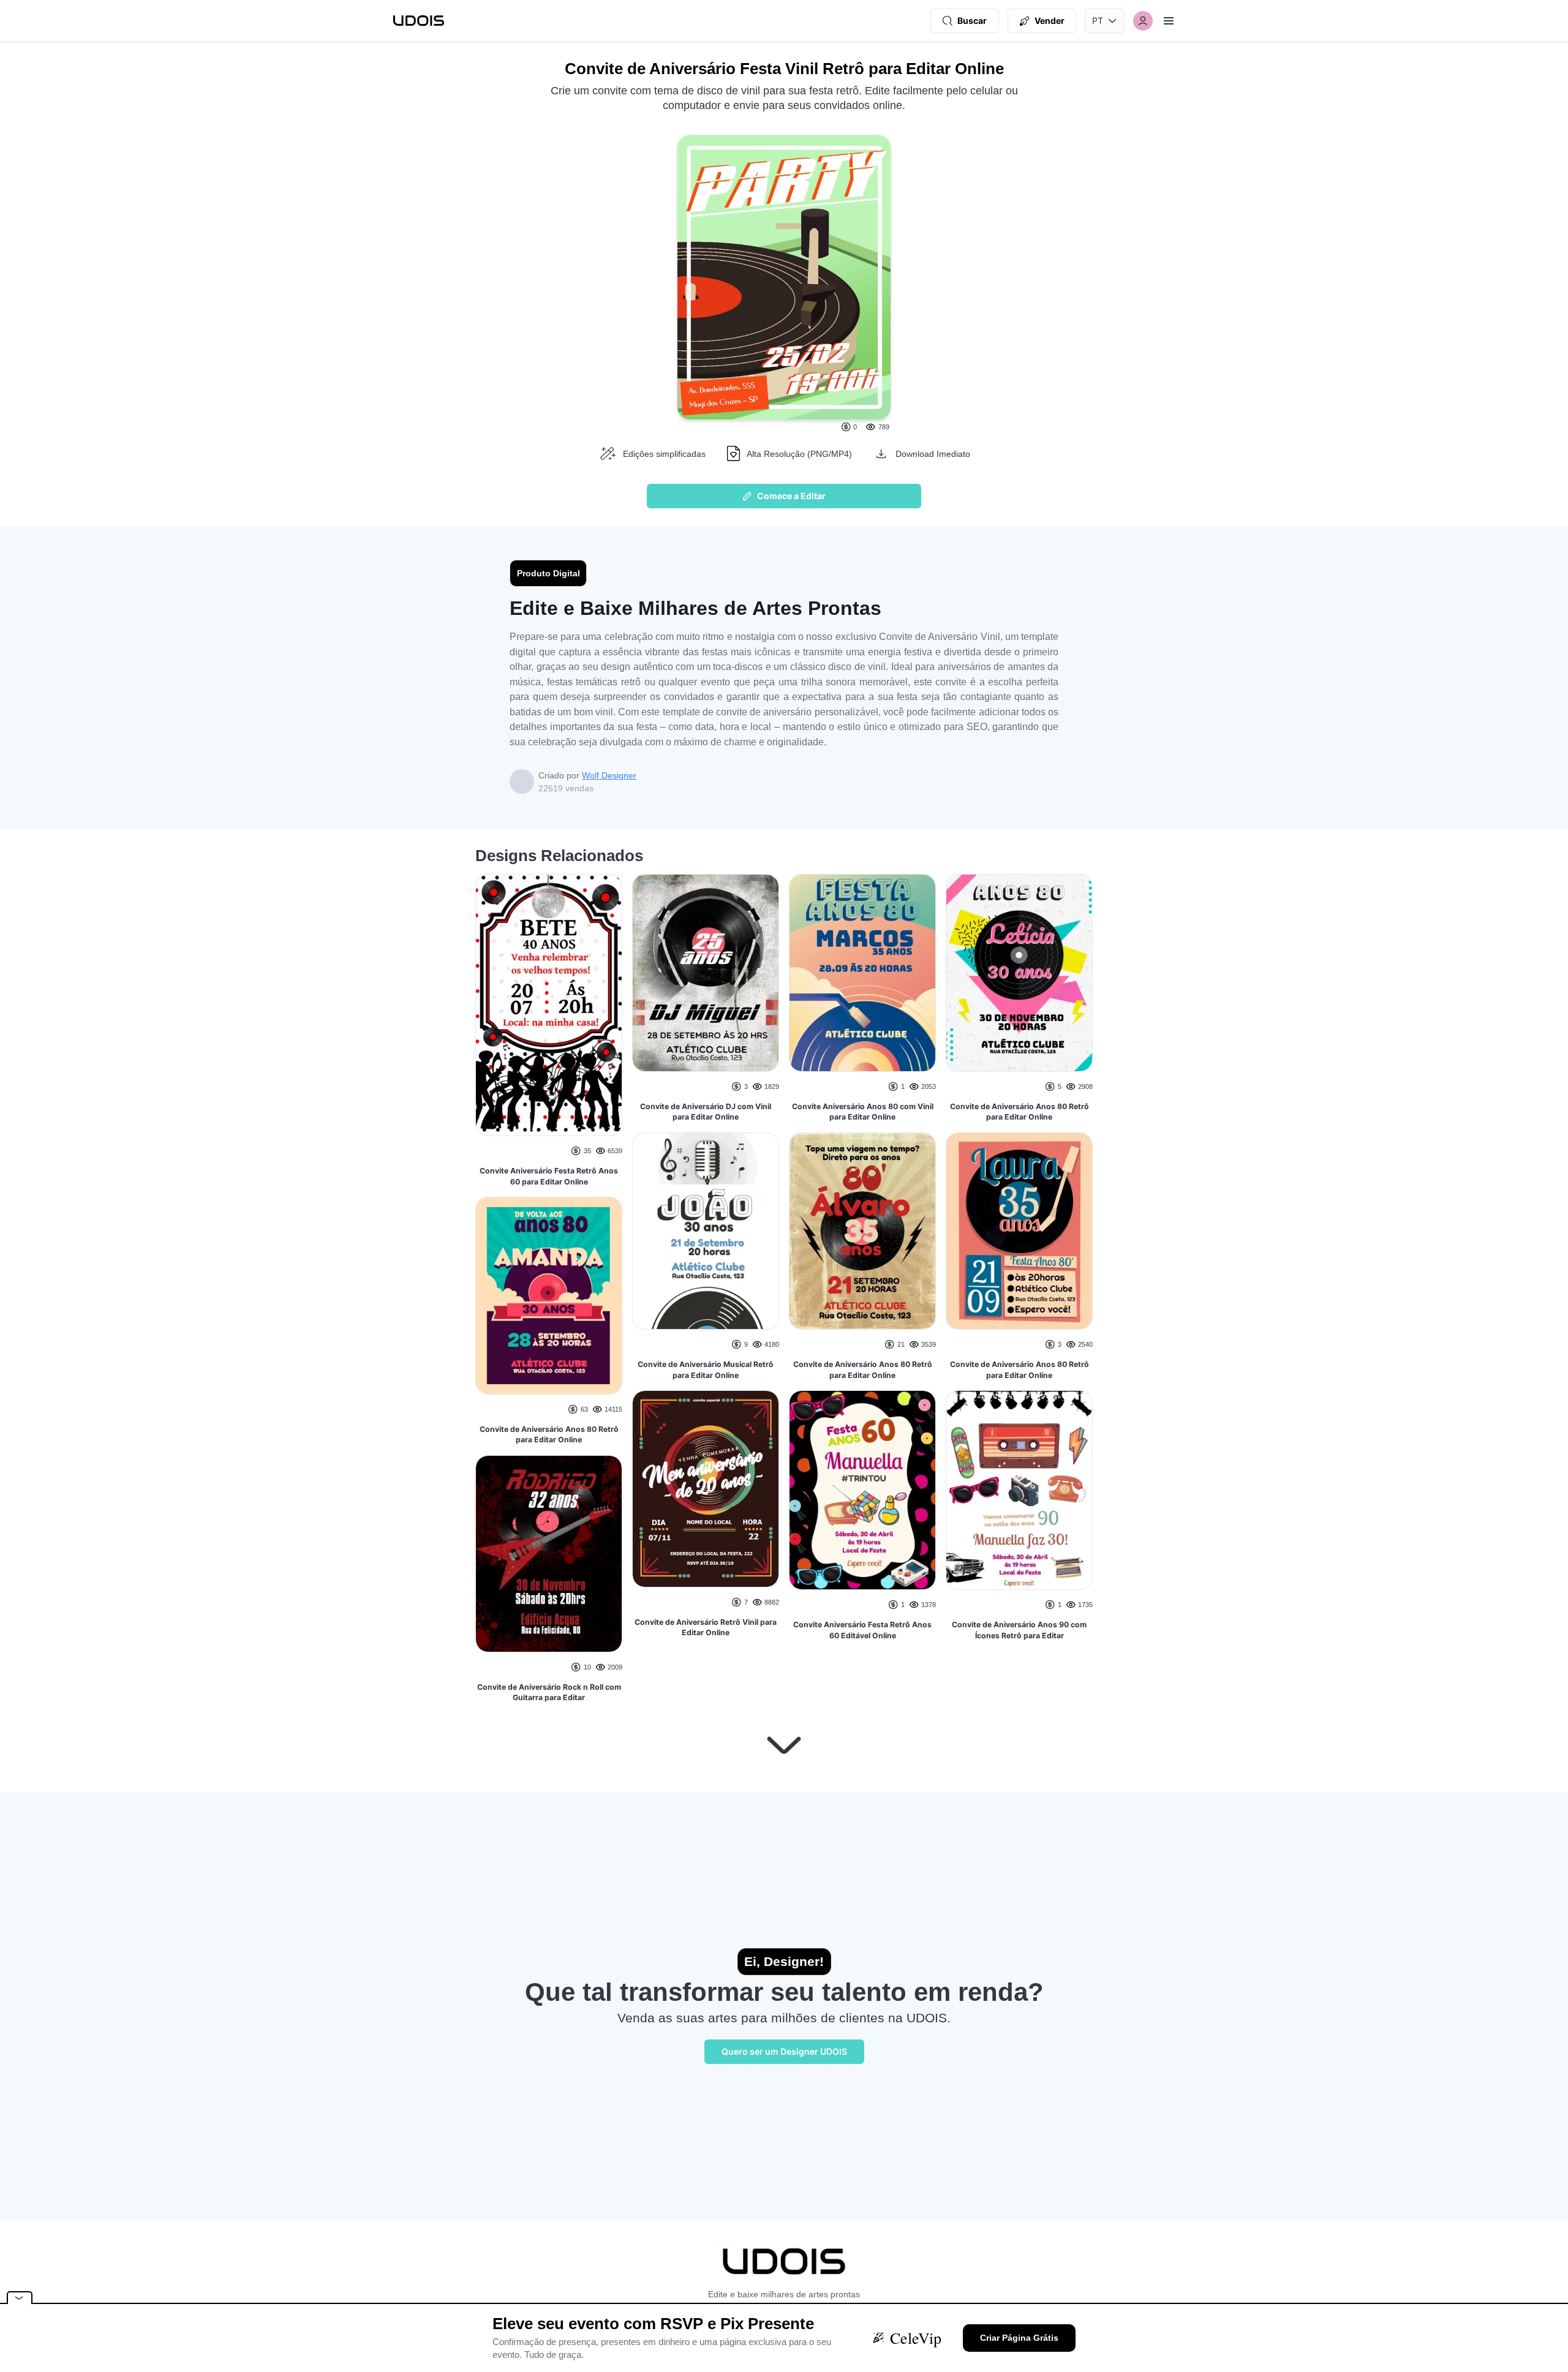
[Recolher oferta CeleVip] (20, 2298)
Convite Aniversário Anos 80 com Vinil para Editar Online (863, 1112)
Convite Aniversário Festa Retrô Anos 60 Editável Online (862, 1630)
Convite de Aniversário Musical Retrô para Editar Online (706, 1370)
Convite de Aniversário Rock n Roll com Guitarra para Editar (549, 1692)
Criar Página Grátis (1019, 2338)
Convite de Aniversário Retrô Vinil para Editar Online (706, 1628)
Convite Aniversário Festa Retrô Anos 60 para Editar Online (549, 1176)
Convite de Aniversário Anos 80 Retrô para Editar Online (549, 1435)
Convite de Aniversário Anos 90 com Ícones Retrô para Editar (1019, 1630)
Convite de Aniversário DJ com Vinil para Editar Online (706, 1112)
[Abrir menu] (1169, 21)
